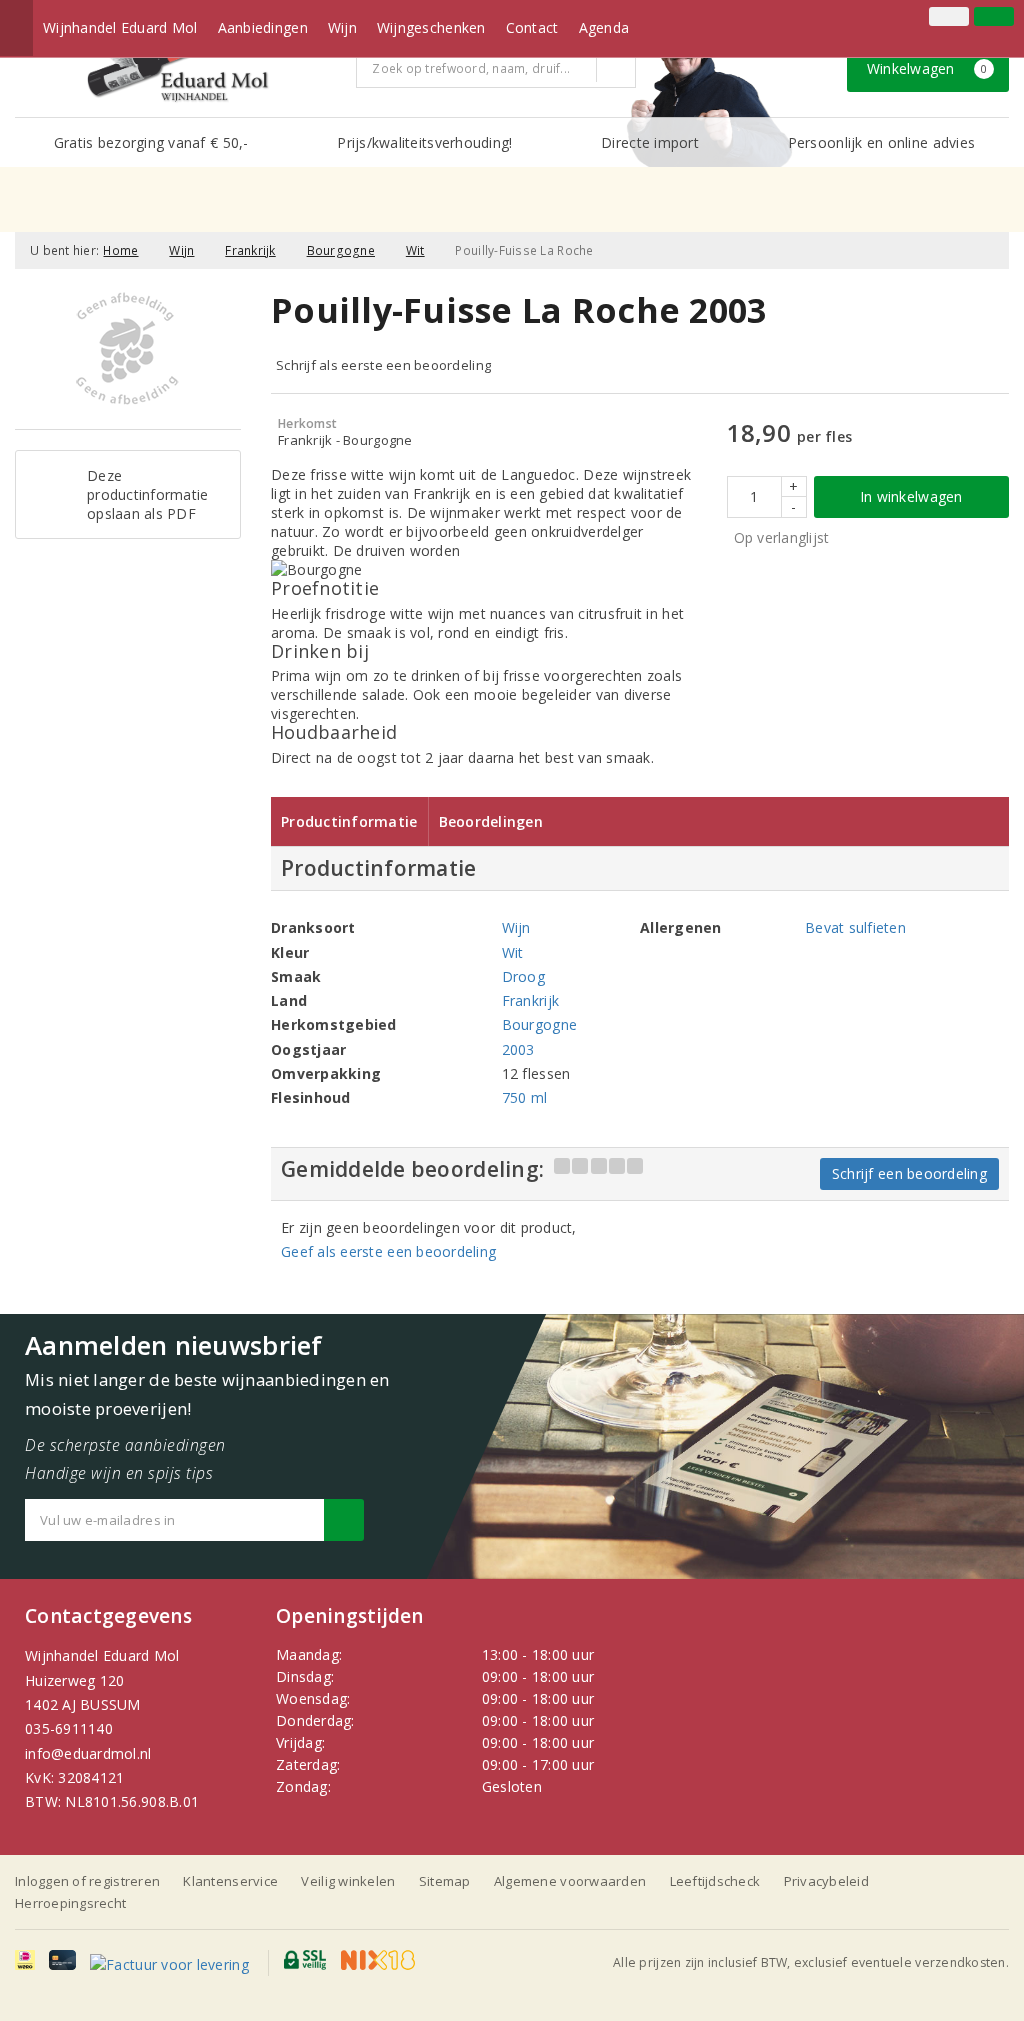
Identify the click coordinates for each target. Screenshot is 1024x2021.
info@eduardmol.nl (88, 1753)
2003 (518, 1049)
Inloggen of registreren (87, 1881)
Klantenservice (230, 1881)
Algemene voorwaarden (570, 1881)
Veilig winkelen (348, 1881)
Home (120, 250)
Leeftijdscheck (715, 1881)
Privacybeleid (826, 1881)
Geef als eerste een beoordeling (388, 1251)
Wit (415, 250)
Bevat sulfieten (855, 927)
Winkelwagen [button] (927, 68)
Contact (532, 27)
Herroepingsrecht (70, 1903)
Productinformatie (349, 821)
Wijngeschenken (431, 27)
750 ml (525, 1097)
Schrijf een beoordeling (909, 1173)
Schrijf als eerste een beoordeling (383, 365)
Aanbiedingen (263, 27)
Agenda (604, 27)
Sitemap (445, 1881)
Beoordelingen (491, 821)
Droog (523, 976)
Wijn (342, 27)
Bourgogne (341, 250)
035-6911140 (69, 1728)
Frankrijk (250, 250)
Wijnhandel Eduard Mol (120, 27)
